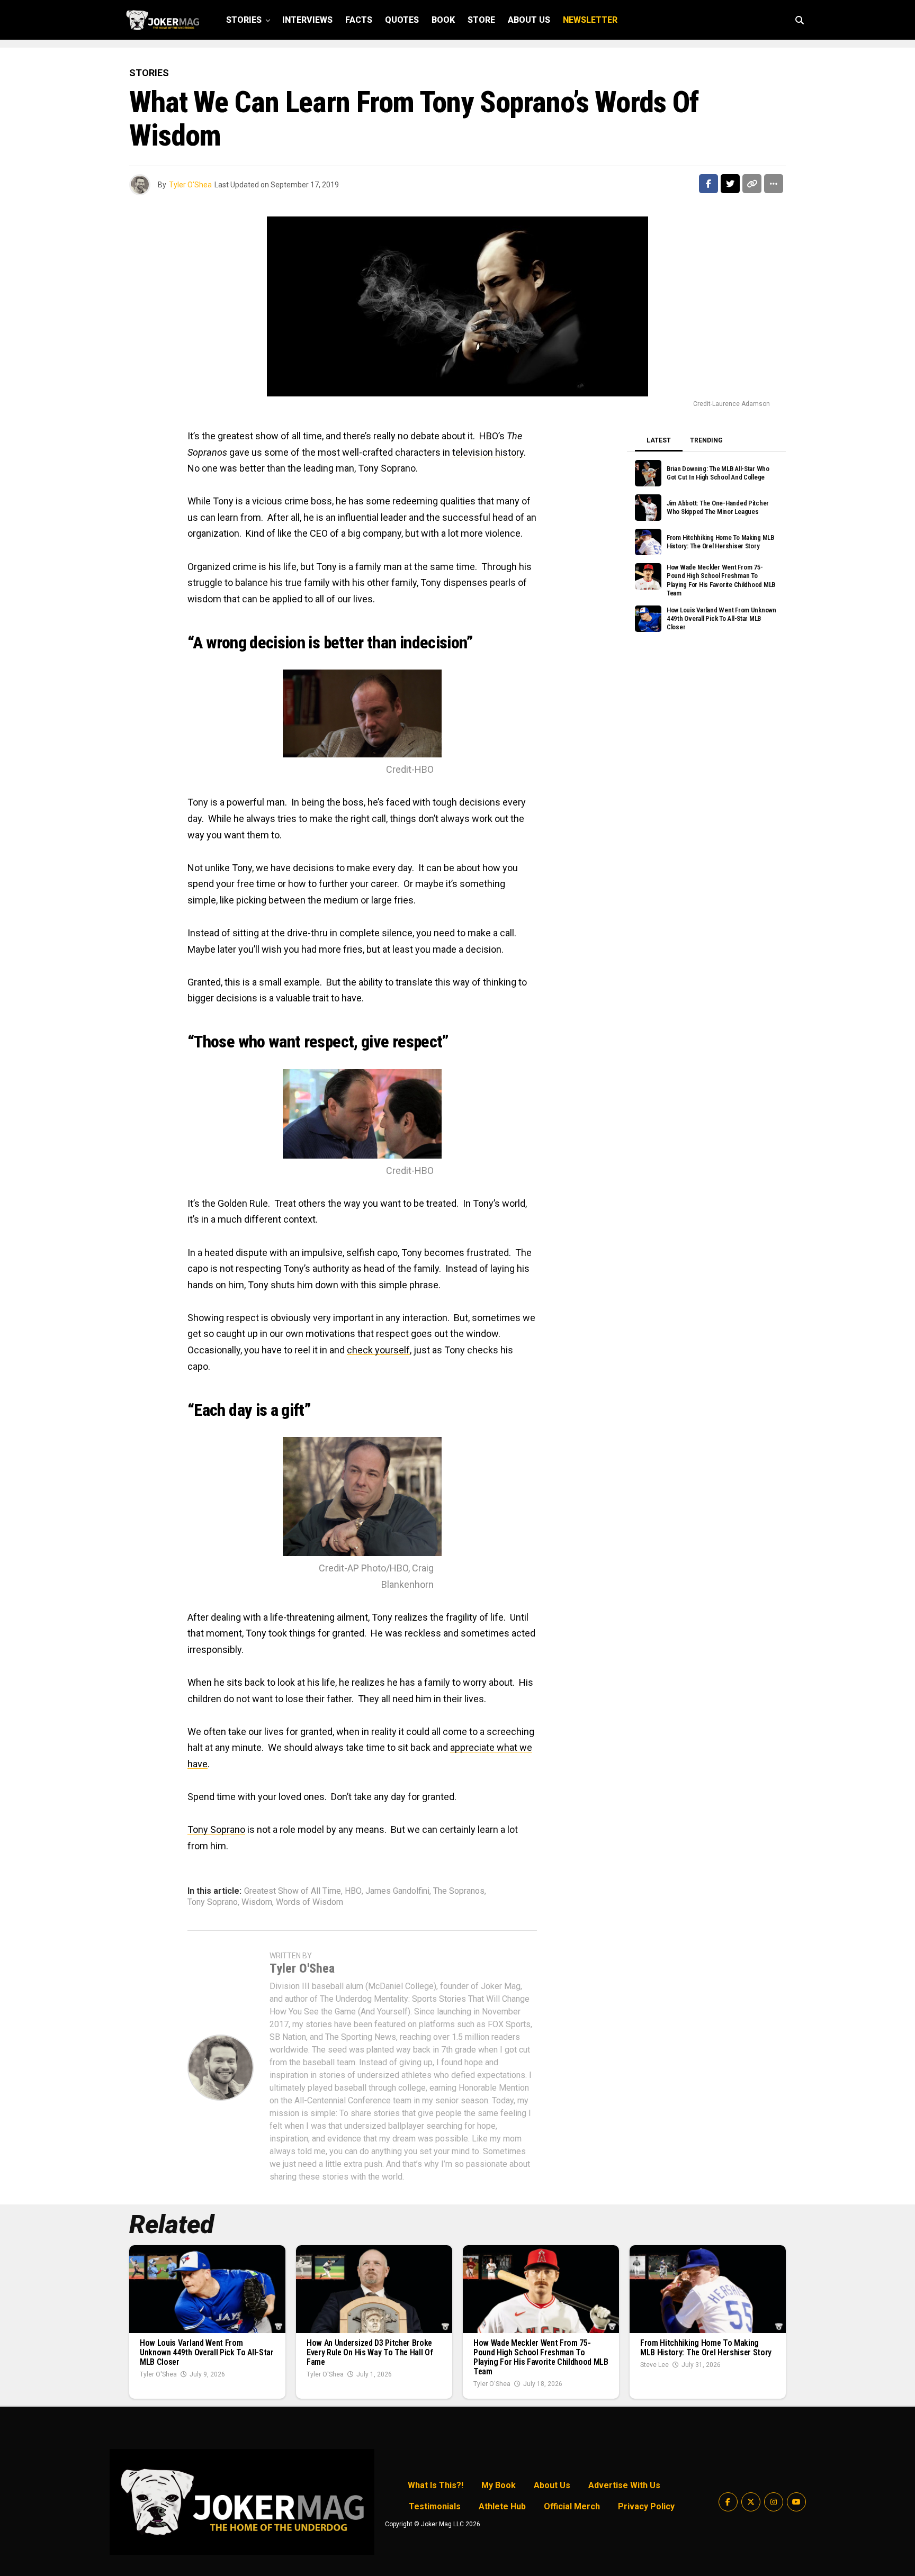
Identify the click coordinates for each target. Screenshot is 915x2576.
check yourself (378, 1350)
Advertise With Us (624, 2485)
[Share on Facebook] (708, 184)
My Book (499, 2485)
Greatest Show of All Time (293, 1891)
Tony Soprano (216, 1829)
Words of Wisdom (310, 1902)
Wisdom (257, 1902)
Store (481, 20)
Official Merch (572, 2506)
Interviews (307, 20)
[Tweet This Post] (730, 184)
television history (488, 452)
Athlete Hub (502, 2506)
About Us (529, 20)
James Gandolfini (397, 1891)
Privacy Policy (646, 2506)
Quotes (402, 20)
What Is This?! (436, 2485)
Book (443, 20)
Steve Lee (654, 2365)
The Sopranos (459, 1891)
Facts (359, 20)
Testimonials (435, 2506)
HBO (353, 1891)
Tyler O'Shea (190, 185)
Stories (244, 20)
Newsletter (590, 20)
